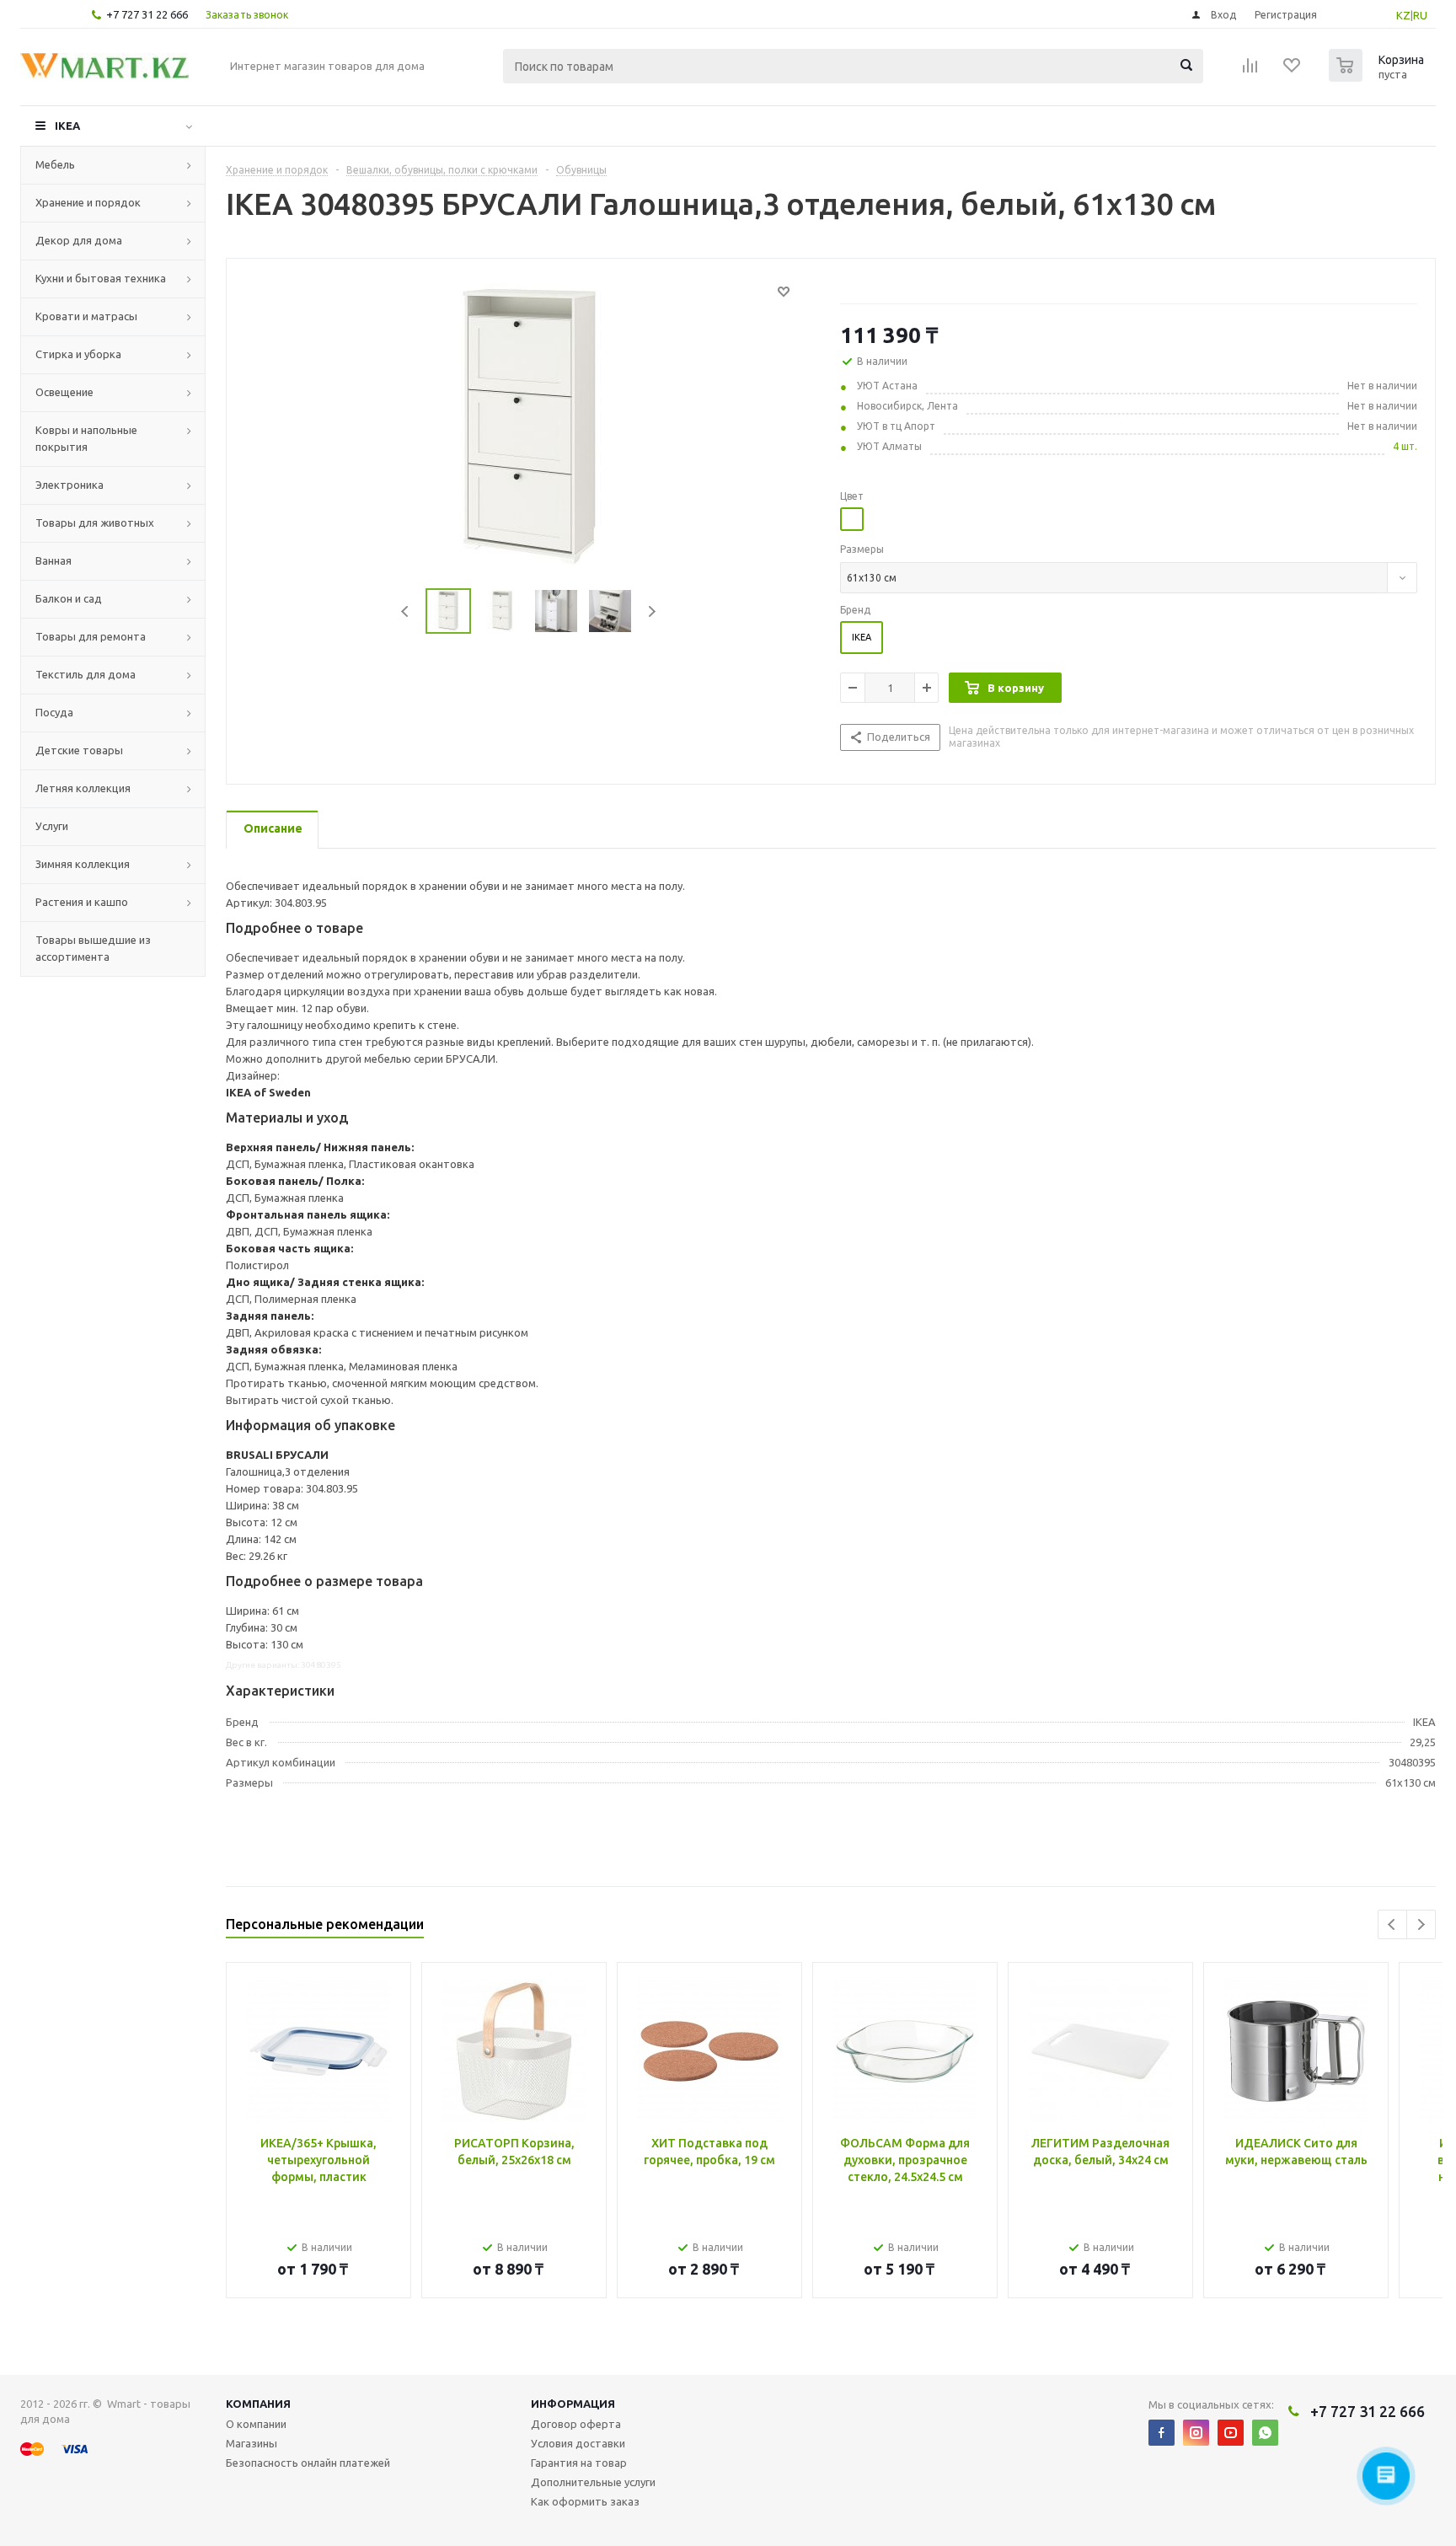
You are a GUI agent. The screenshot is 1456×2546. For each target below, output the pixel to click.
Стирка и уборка (78, 354)
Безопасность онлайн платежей (308, 2463)
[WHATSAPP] (1265, 2433)
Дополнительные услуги (593, 2482)
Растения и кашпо (82, 902)
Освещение (64, 392)
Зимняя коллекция (83, 864)
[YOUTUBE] (1231, 2433)
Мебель (55, 164)
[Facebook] (1162, 2433)
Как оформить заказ (585, 2501)
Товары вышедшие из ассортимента (93, 948)
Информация (573, 2404)
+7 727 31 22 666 (147, 14)
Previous (406, 611)
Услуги (52, 826)
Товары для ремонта (91, 636)
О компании (256, 2424)
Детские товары (79, 750)
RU (1420, 15)
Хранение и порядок (88, 202)
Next (652, 611)
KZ (1403, 15)
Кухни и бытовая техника (101, 278)
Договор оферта (576, 2424)
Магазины (252, 2443)
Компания (258, 2404)
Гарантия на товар (579, 2463)
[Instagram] (1196, 2433)
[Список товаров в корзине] (1378, 77)
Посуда (54, 712)
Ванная (54, 560)
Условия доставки (578, 2443)
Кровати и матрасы (86, 316)
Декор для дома (79, 240)
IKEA (67, 126)
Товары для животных (95, 523)
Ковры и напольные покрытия (86, 438)
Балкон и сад (69, 598)
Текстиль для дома (86, 674)
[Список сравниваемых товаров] (1250, 71)
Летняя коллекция (83, 788)
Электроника (70, 485)
